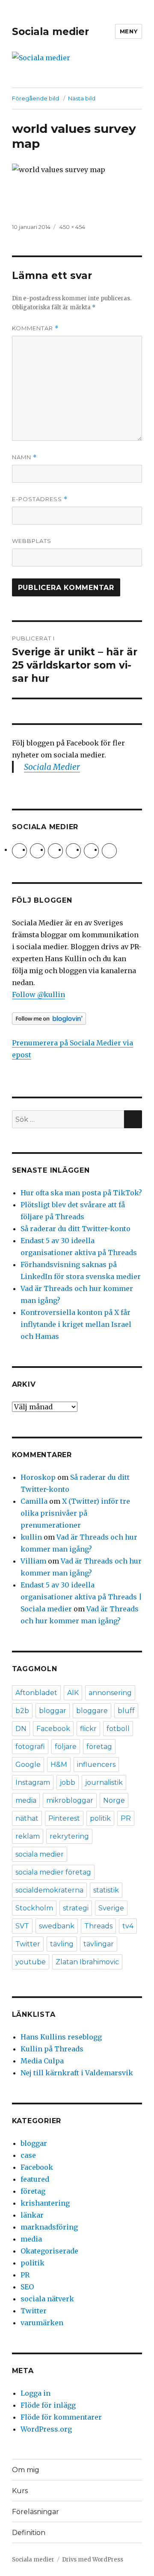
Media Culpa (42, 2061)
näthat (27, 1818)
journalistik (104, 1782)
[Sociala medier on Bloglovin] (77, 1019)
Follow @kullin (38, 995)
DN (21, 1729)
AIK (73, 1693)
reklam (28, 1836)
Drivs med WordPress (93, 2560)
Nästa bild (82, 98)
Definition (29, 2533)
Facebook (53, 1729)
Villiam (33, 1561)
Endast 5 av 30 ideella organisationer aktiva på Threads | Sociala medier (81, 1597)
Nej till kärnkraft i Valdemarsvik (77, 2073)
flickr (88, 1729)
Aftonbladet (36, 1693)
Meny (129, 31)
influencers (96, 1765)
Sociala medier (50, 32)
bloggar (53, 1711)
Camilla (34, 1501)
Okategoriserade (49, 2251)
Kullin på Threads (52, 2049)
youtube (31, 1962)
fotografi (30, 1747)
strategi (76, 1908)
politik (100, 1818)
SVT (22, 1926)
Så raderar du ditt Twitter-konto (76, 1229)
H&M (59, 1765)
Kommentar (35, 328)
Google (28, 1765)
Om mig (26, 2470)
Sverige (111, 1908)
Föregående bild (36, 98)
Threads (98, 1926)
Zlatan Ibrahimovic (87, 1962)
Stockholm (34, 1908)
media (26, 1800)
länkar (32, 2215)
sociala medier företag (53, 1872)
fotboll (118, 1729)
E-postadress (40, 499)
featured (35, 2179)
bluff (126, 1711)
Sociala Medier (52, 767)
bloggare (92, 1711)
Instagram (33, 1782)
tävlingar (99, 1944)
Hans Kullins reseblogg (61, 2037)
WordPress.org (46, 2429)
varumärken (42, 2323)
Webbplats (32, 541)
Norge (114, 1800)
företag (99, 1747)
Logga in (36, 2393)
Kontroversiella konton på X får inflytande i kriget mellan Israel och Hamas (76, 1324)
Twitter (28, 1944)
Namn (24, 457)
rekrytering (69, 1836)
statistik (106, 1890)
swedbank (57, 1926)
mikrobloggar (70, 1800)
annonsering (110, 1693)
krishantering (45, 2203)
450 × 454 (72, 227)
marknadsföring (49, 2227)
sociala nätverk (47, 2299)
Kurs (20, 2491)
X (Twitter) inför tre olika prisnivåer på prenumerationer (75, 1513)
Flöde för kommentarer (61, 2417)
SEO (27, 2287)
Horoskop (38, 1477)
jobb (68, 1782)
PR (126, 1818)
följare (66, 1747)
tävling (62, 1944)
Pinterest (64, 1818)
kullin (31, 1537)
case (28, 2155)
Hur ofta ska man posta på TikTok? (81, 1193)
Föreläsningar (36, 2512)
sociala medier (40, 1854)
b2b (22, 1711)
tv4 (128, 1926)
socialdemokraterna (49, 1890)
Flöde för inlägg (48, 2405)
